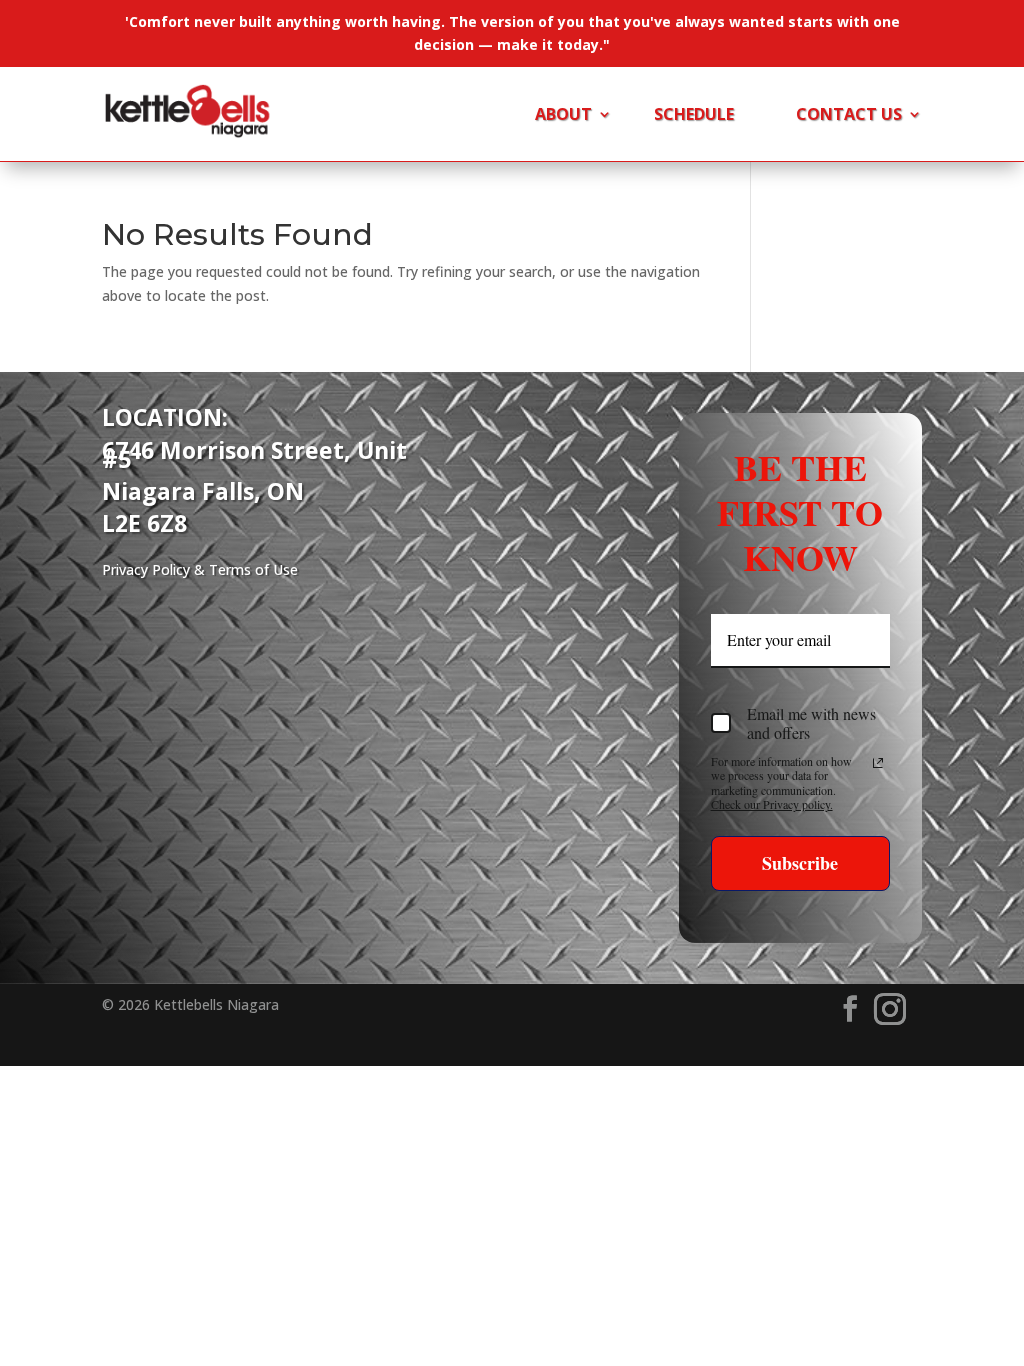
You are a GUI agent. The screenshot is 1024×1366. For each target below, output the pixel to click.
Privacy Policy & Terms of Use (200, 569)
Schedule (694, 116)
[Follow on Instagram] (890, 1009)
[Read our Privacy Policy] (878, 763)
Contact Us (849, 116)
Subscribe (800, 863)
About (563, 116)
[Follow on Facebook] (850, 1009)
